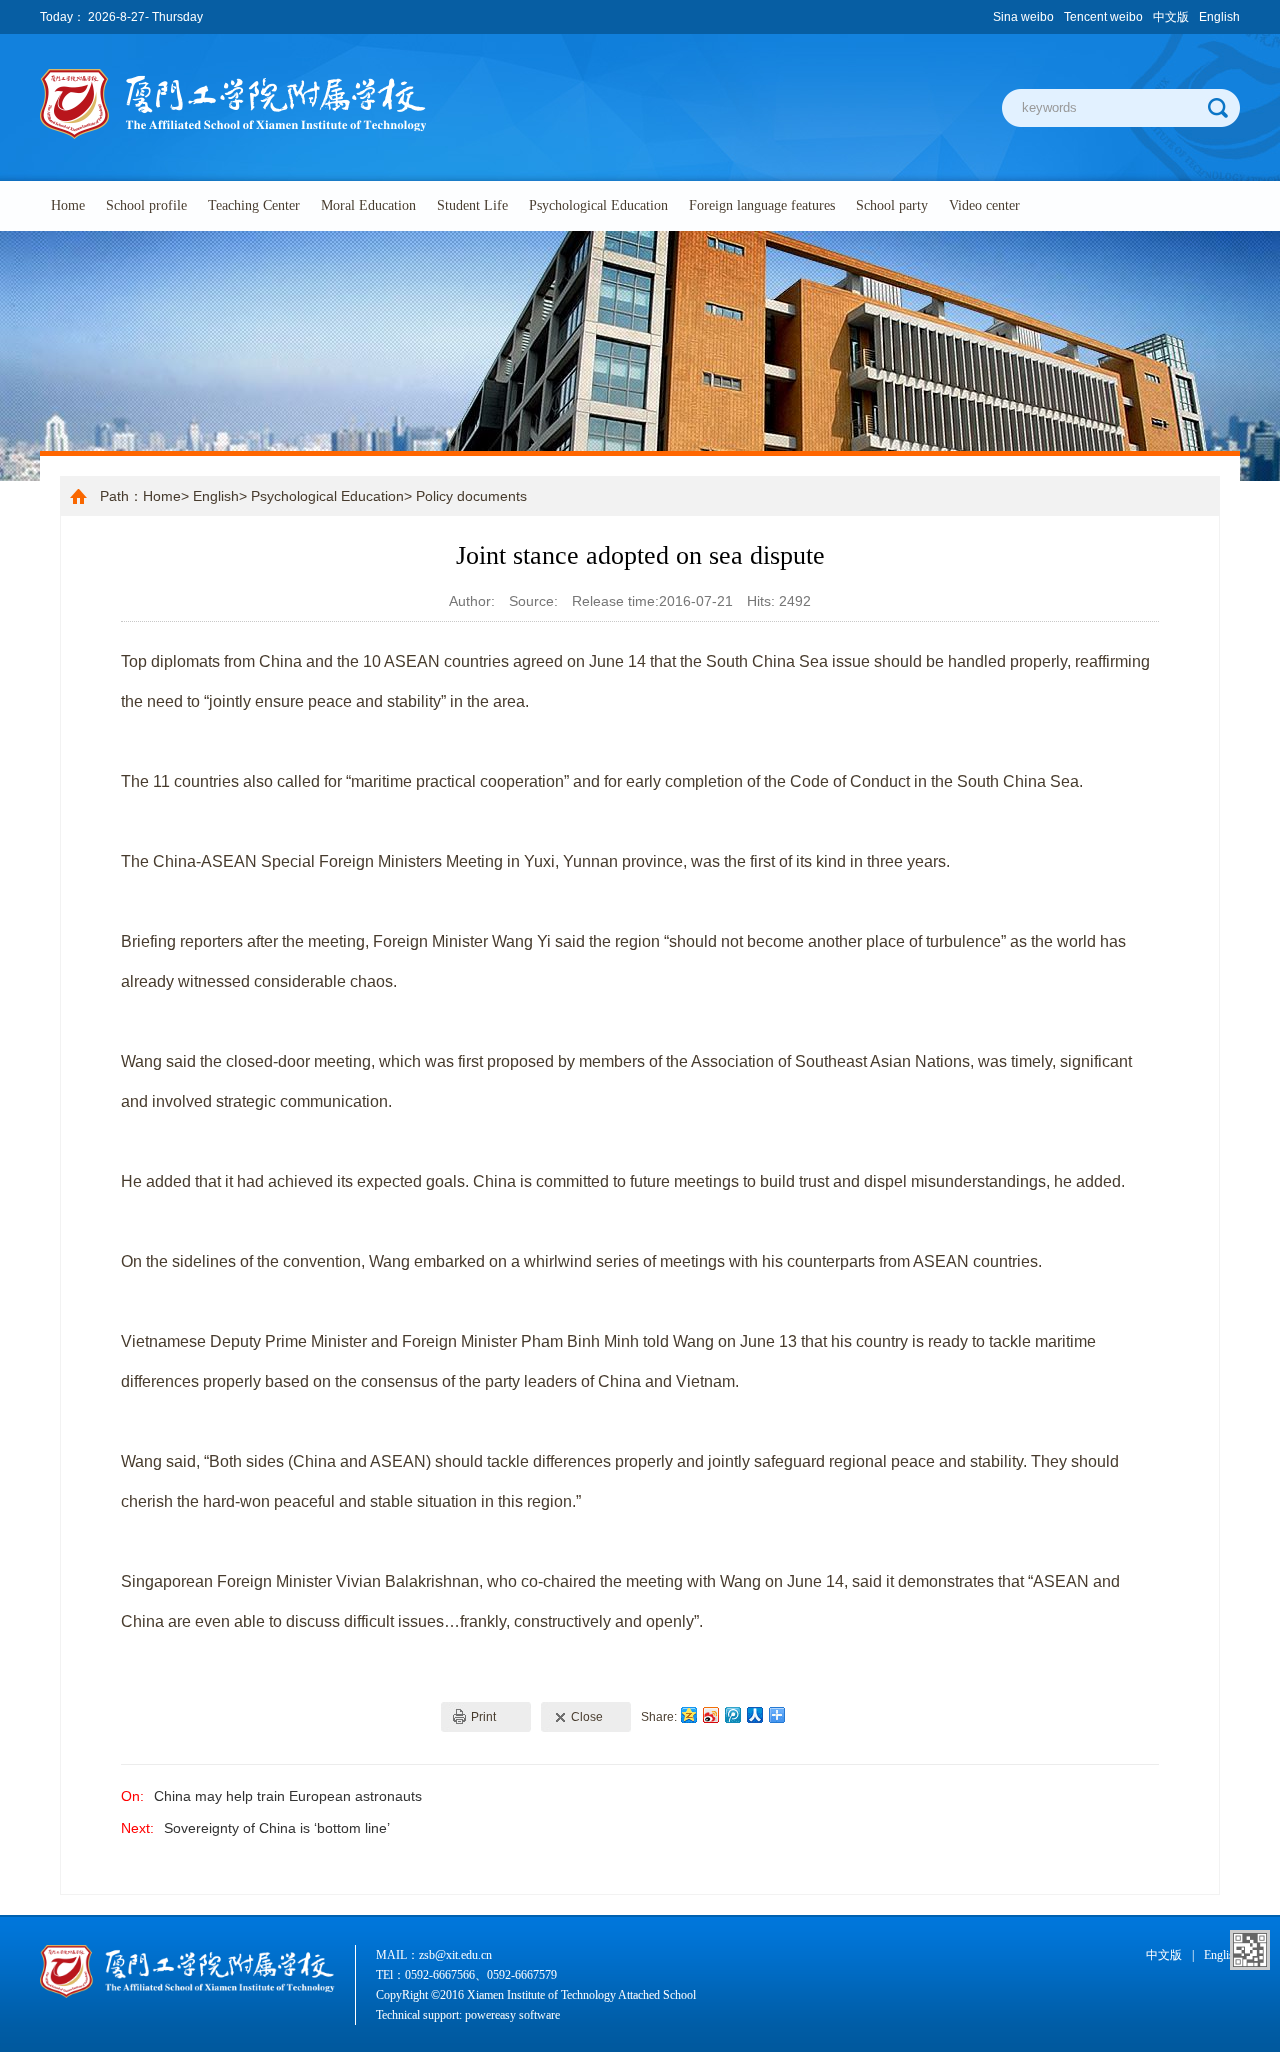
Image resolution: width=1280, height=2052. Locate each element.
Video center (984, 205)
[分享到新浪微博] (710, 1714)
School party (892, 205)
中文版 (1171, 17)
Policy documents (471, 496)
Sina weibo (1023, 17)
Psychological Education (598, 205)
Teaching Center (254, 205)
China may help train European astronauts (288, 1796)
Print (483, 1717)
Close (587, 1717)
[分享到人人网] (754, 1714)
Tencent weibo (1103, 17)
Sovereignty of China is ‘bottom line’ (277, 1828)
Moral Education (368, 205)
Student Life (472, 205)
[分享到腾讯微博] (732, 1714)
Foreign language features (762, 205)
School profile (146, 205)
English (1219, 17)
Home (68, 205)
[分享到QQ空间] (688, 1714)
